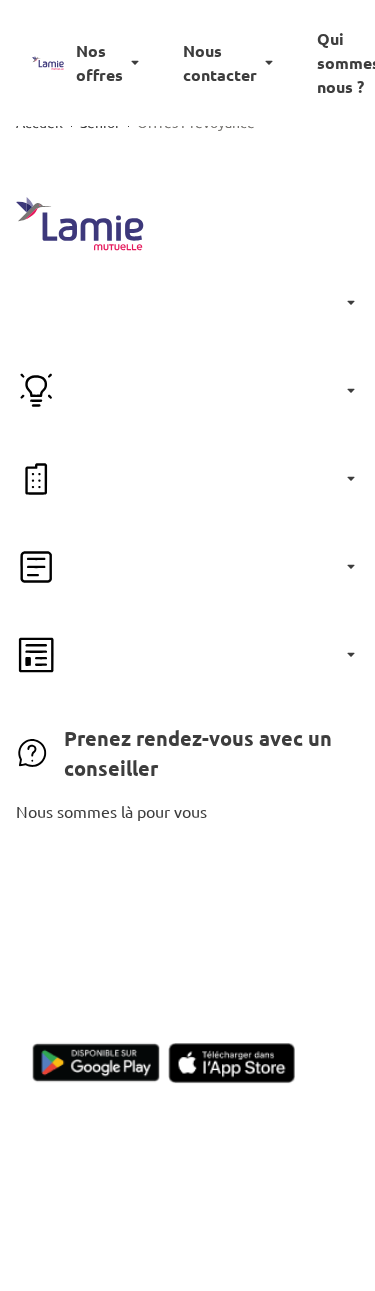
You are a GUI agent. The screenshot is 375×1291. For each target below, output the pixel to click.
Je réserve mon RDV (187, 869)
